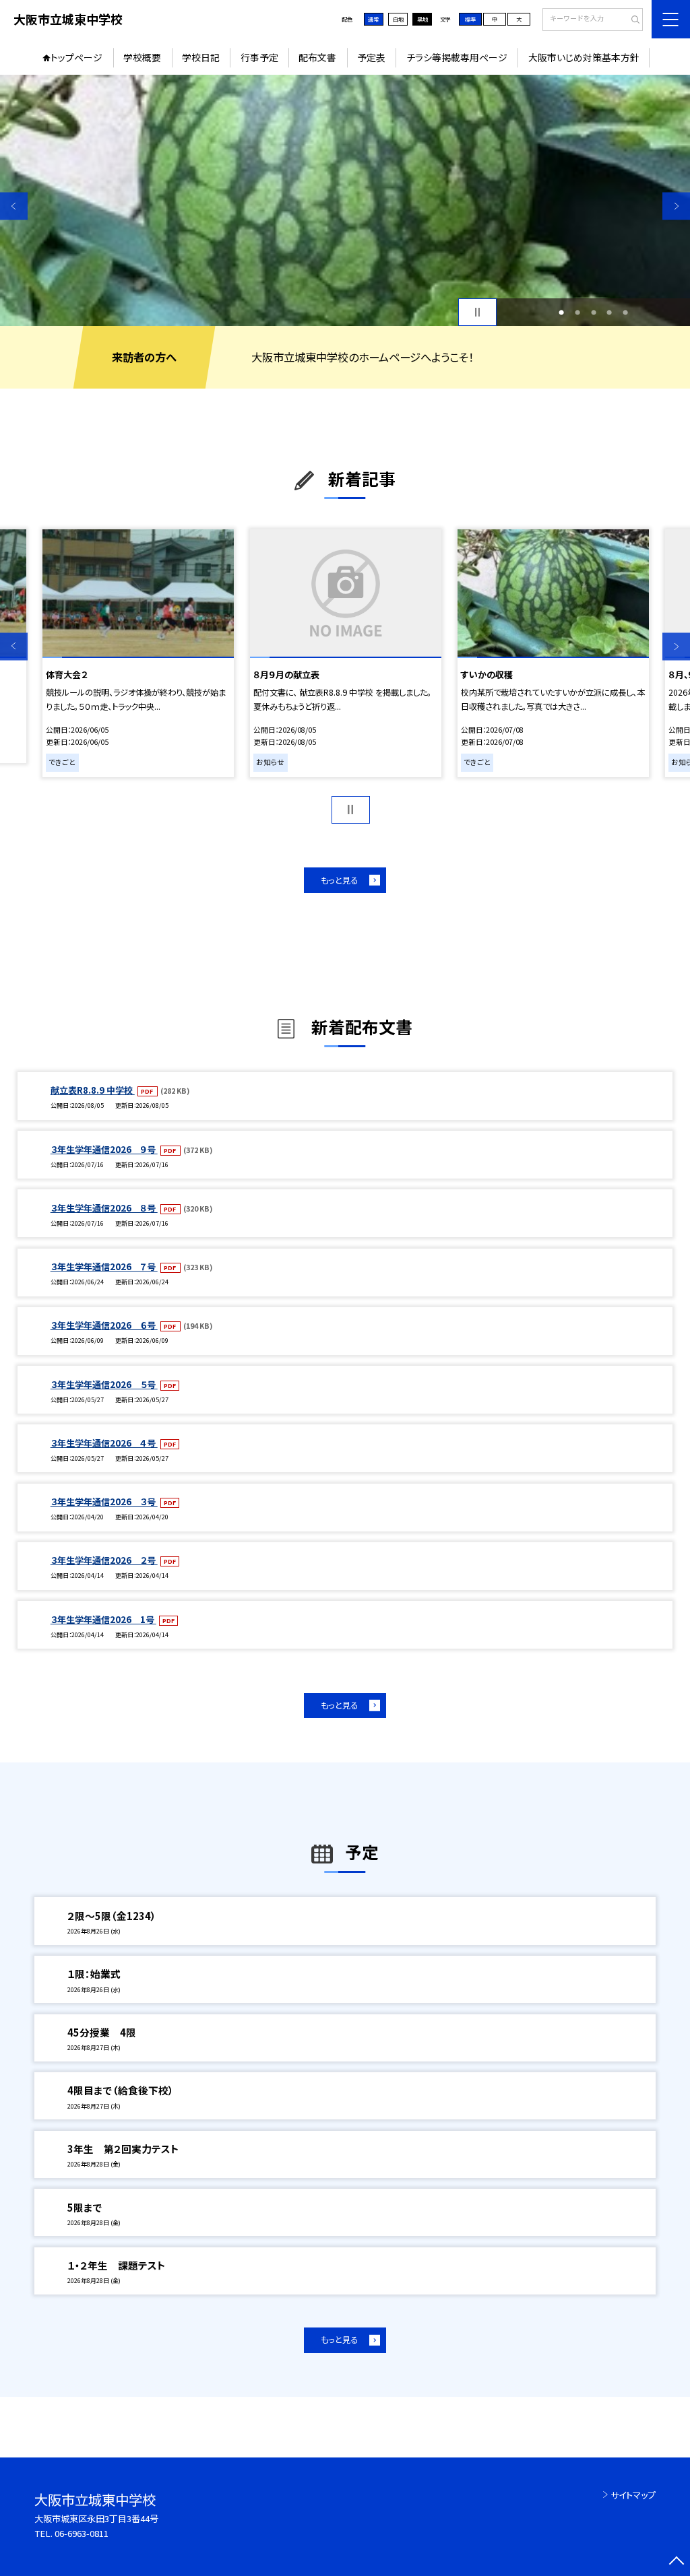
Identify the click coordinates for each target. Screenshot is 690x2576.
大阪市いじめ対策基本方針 (584, 57)
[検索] (631, 20)
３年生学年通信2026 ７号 (104, 1266)
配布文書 (317, 57)
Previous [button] (14, 206)
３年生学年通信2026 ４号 (104, 1443)
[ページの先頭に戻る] (676, 2562)
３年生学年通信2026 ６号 (104, 1325)
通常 (373, 19)
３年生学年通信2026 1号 (103, 1619)
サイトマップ (633, 2495)
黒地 (422, 19)
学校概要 (142, 57)
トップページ (76, 57)
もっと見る (339, 880)
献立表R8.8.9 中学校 (93, 1090)
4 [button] (609, 312)
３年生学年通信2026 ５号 (104, 1384)
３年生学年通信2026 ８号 (104, 1208)
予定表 (371, 57)
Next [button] (676, 206)
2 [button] (577, 312)
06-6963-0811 (82, 2533)
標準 (470, 19)
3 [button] (594, 312)
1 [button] (561, 312)
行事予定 (259, 57)
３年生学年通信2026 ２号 (104, 1560)
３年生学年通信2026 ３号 (104, 1501)
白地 (398, 19)
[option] (345, 200)
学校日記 (201, 57)
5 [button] (625, 312)
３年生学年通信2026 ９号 (104, 1149)
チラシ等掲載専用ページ (457, 57)
